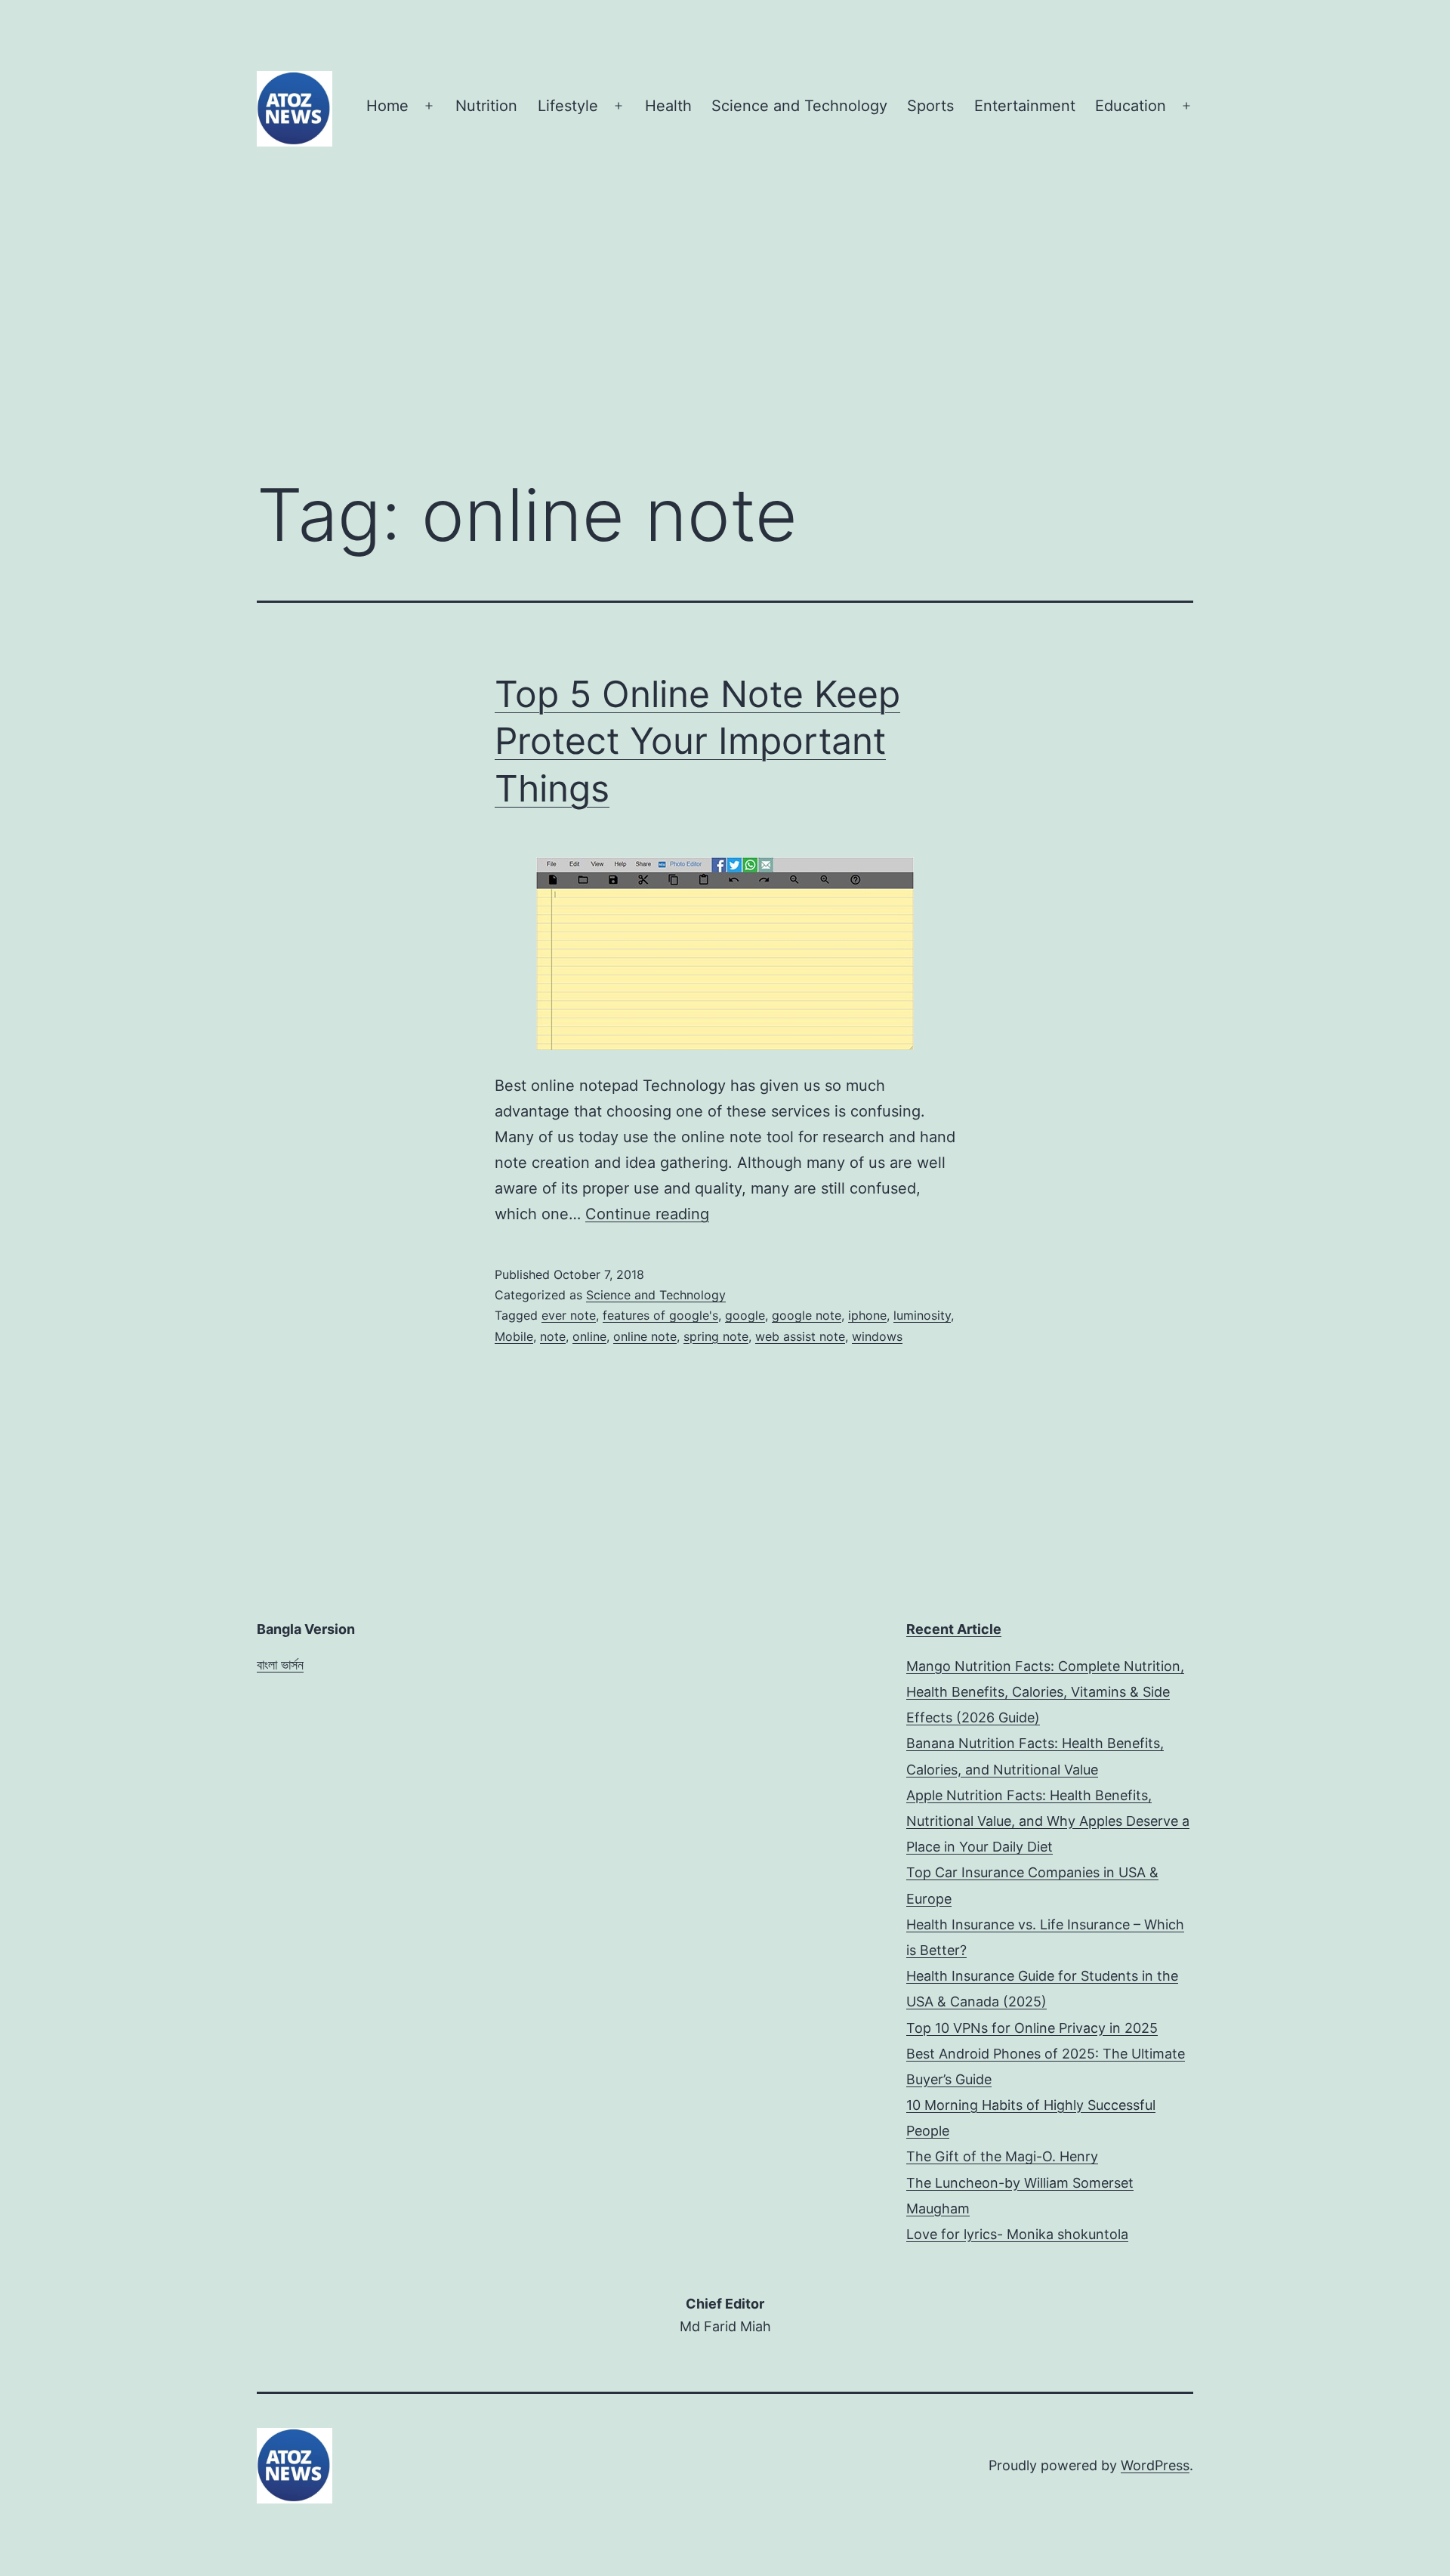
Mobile (514, 1336)
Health (668, 106)
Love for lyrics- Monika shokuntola (1017, 2234)
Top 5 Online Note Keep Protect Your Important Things (697, 741)
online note (645, 1336)
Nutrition (486, 106)
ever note (569, 1315)
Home (387, 106)
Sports (930, 106)
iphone (867, 1315)
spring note (716, 1336)
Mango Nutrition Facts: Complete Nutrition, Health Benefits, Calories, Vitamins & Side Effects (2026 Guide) (1045, 1692)
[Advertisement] (725, 339)
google (745, 1315)
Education (1131, 106)
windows (877, 1336)
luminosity (922, 1315)
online (589, 1336)
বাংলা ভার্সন (280, 1665)
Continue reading (647, 1214)
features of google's (660, 1315)
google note (807, 1315)
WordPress (1155, 2465)
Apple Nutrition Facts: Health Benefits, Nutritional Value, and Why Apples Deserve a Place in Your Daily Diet (1048, 1821)
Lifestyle (568, 106)
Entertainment (1025, 106)
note (553, 1336)
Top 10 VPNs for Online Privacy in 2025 (1032, 2028)
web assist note (800, 1336)
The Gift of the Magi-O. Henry (1002, 2156)
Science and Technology (799, 106)
